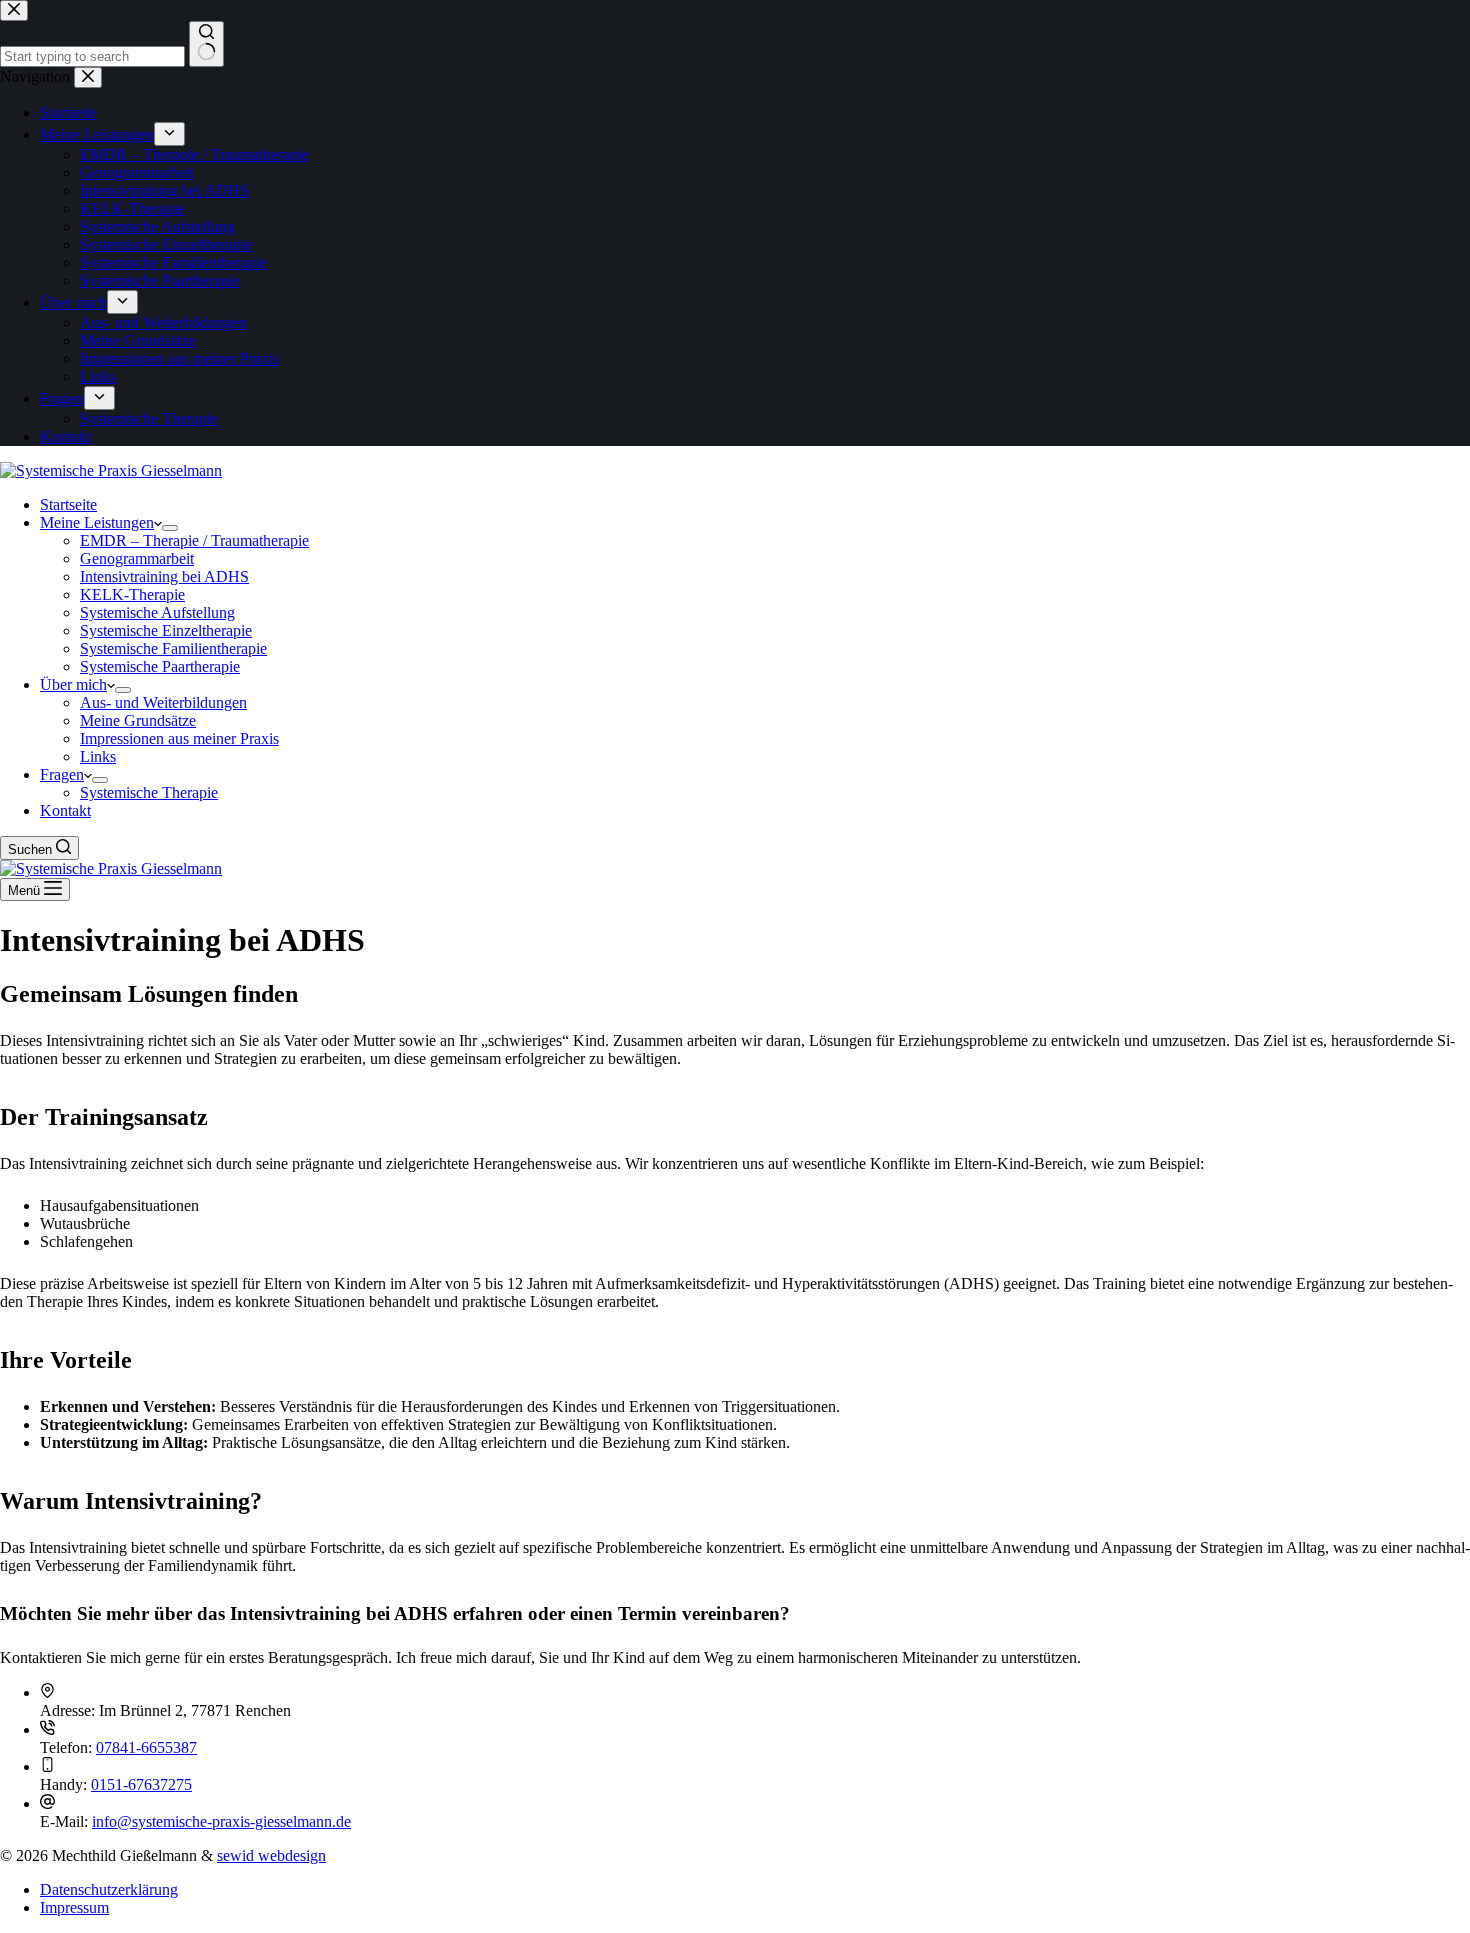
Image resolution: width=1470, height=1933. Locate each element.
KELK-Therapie (132, 594)
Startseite (68, 504)
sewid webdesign (271, 1855)
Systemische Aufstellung (157, 612)
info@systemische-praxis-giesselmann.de (221, 1821)
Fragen (62, 774)
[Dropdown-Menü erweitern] (170, 528)
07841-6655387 (146, 1747)
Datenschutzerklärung (109, 1889)
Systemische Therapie (149, 792)
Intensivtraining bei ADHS (164, 576)
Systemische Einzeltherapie (166, 630)
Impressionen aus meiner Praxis (179, 738)
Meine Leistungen (97, 522)
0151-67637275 (141, 1784)
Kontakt (65, 810)
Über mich (73, 684)
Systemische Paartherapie (160, 666)
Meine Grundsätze (138, 720)
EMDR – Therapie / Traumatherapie (194, 540)
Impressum (74, 1907)
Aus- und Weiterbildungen (163, 702)
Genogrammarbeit (137, 558)
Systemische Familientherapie (173, 648)
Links (98, 756)
